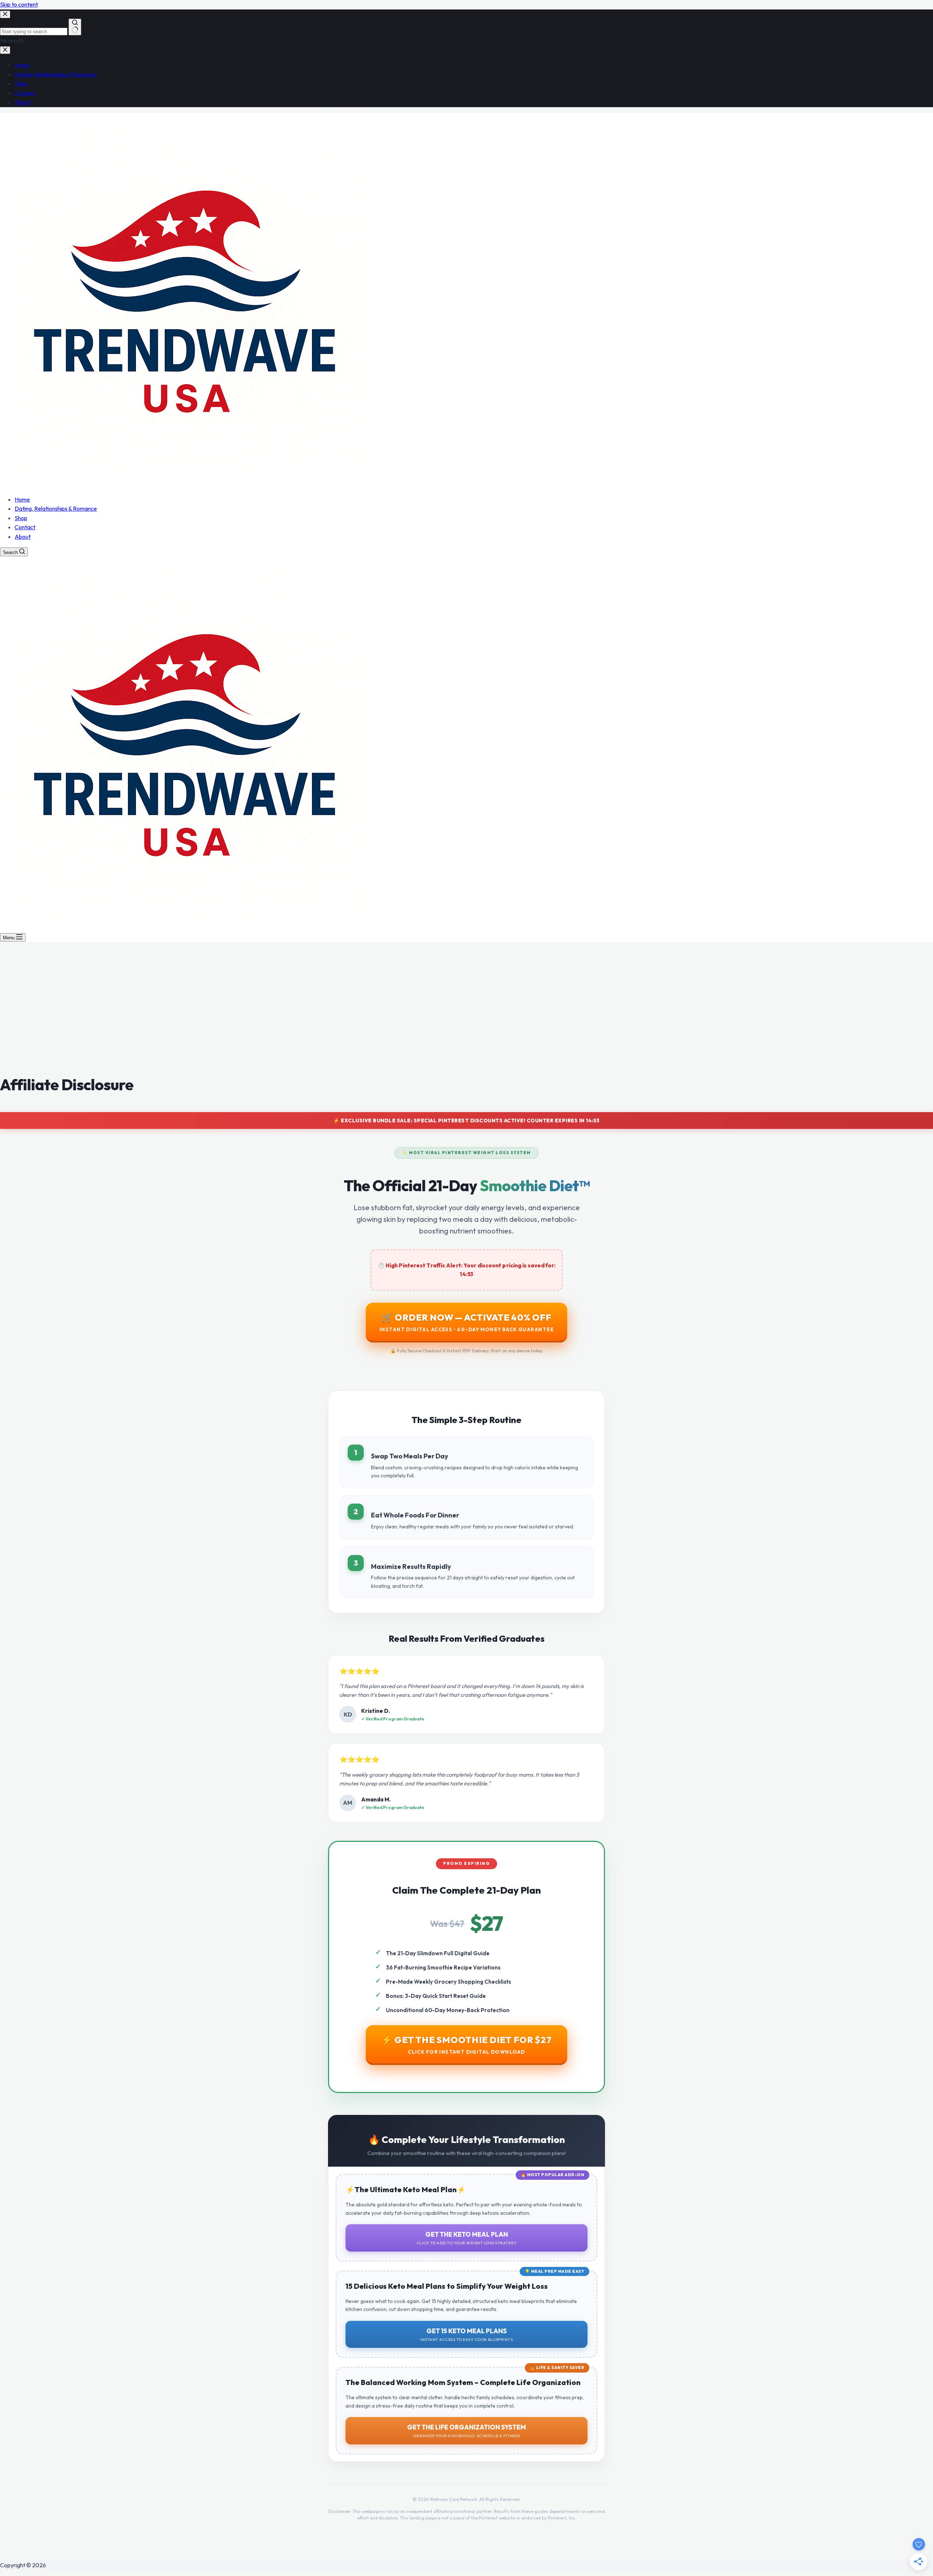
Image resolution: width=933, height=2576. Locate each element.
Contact (25, 527)
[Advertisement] (466, 1015)
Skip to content (19, 4)
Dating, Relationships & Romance (56, 508)
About (23, 537)
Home (22, 499)
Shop (21, 518)
